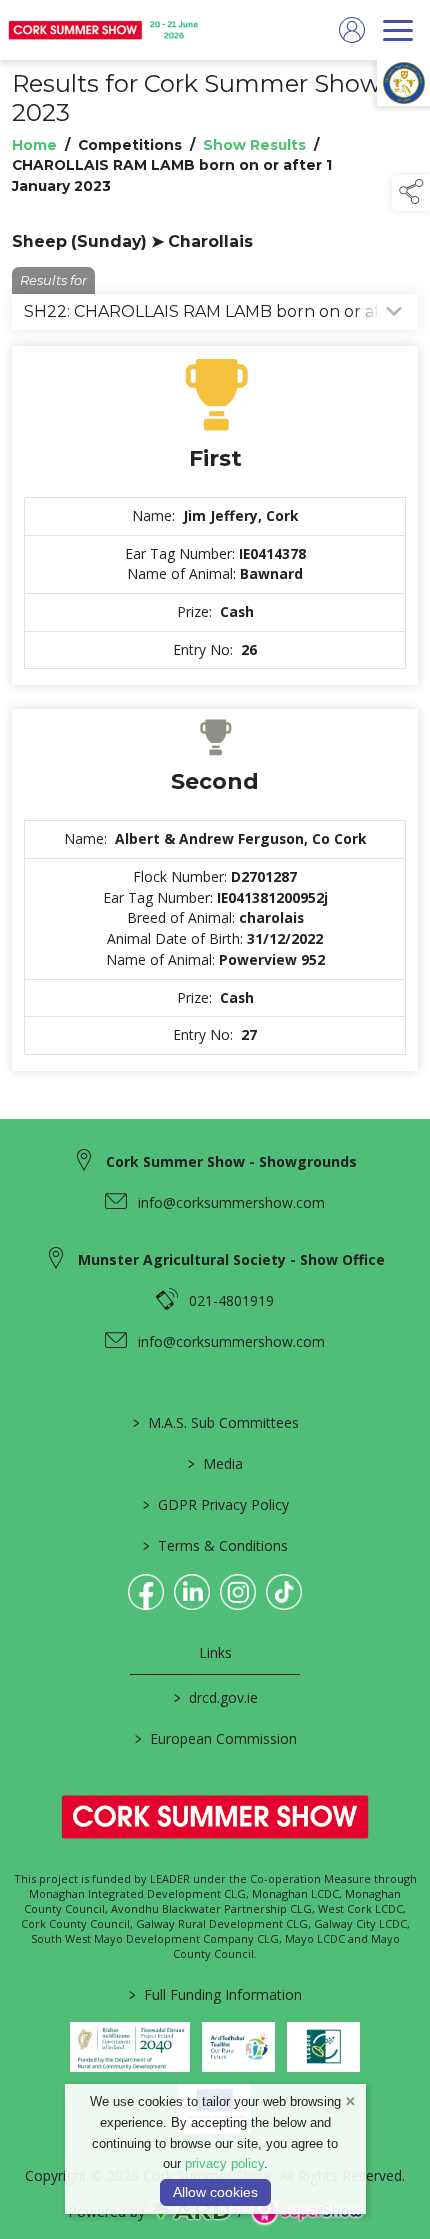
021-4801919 (231, 1300)
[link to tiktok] (284, 1592)
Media (215, 1463)
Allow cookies (215, 2192)
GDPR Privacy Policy (215, 1504)
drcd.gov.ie (215, 1697)
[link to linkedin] (192, 1592)
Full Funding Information (215, 1994)
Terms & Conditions (215, 1545)
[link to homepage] (105, 30)
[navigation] (398, 30)
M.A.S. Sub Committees (215, 1422)
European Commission (215, 1738)
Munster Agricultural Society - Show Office (231, 1259)
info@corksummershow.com (231, 1202)
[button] (411, 193)
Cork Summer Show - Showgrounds (231, 1161)
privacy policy (224, 2163)
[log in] (352, 30)
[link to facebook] (146, 1592)
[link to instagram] (238, 1592)
